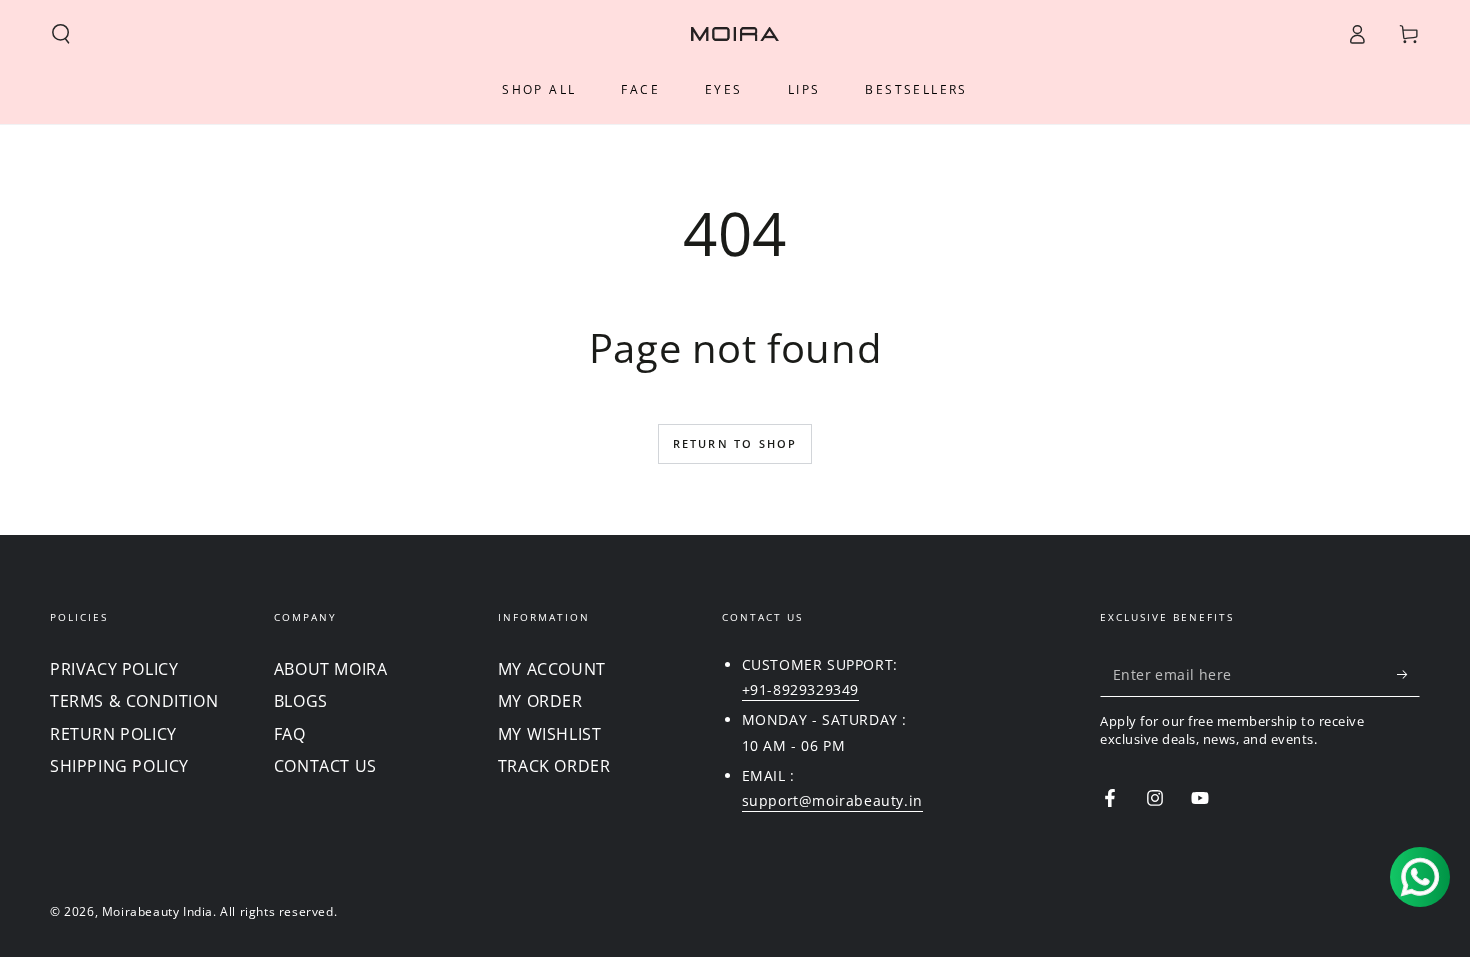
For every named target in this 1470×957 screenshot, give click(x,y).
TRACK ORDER (554, 766)
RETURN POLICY (113, 734)
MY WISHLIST (550, 734)
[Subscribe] (1408, 674)
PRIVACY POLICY (114, 669)
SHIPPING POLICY (119, 766)
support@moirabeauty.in (832, 800)
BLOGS (301, 701)
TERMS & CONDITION (134, 701)
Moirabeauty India (157, 911)
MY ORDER (540, 701)
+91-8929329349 (800, 689)
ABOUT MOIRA (331, 669)
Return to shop (735, 443)
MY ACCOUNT (552, 669)
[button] (61, 34)
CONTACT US (325, 766)
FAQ (290, 734)
